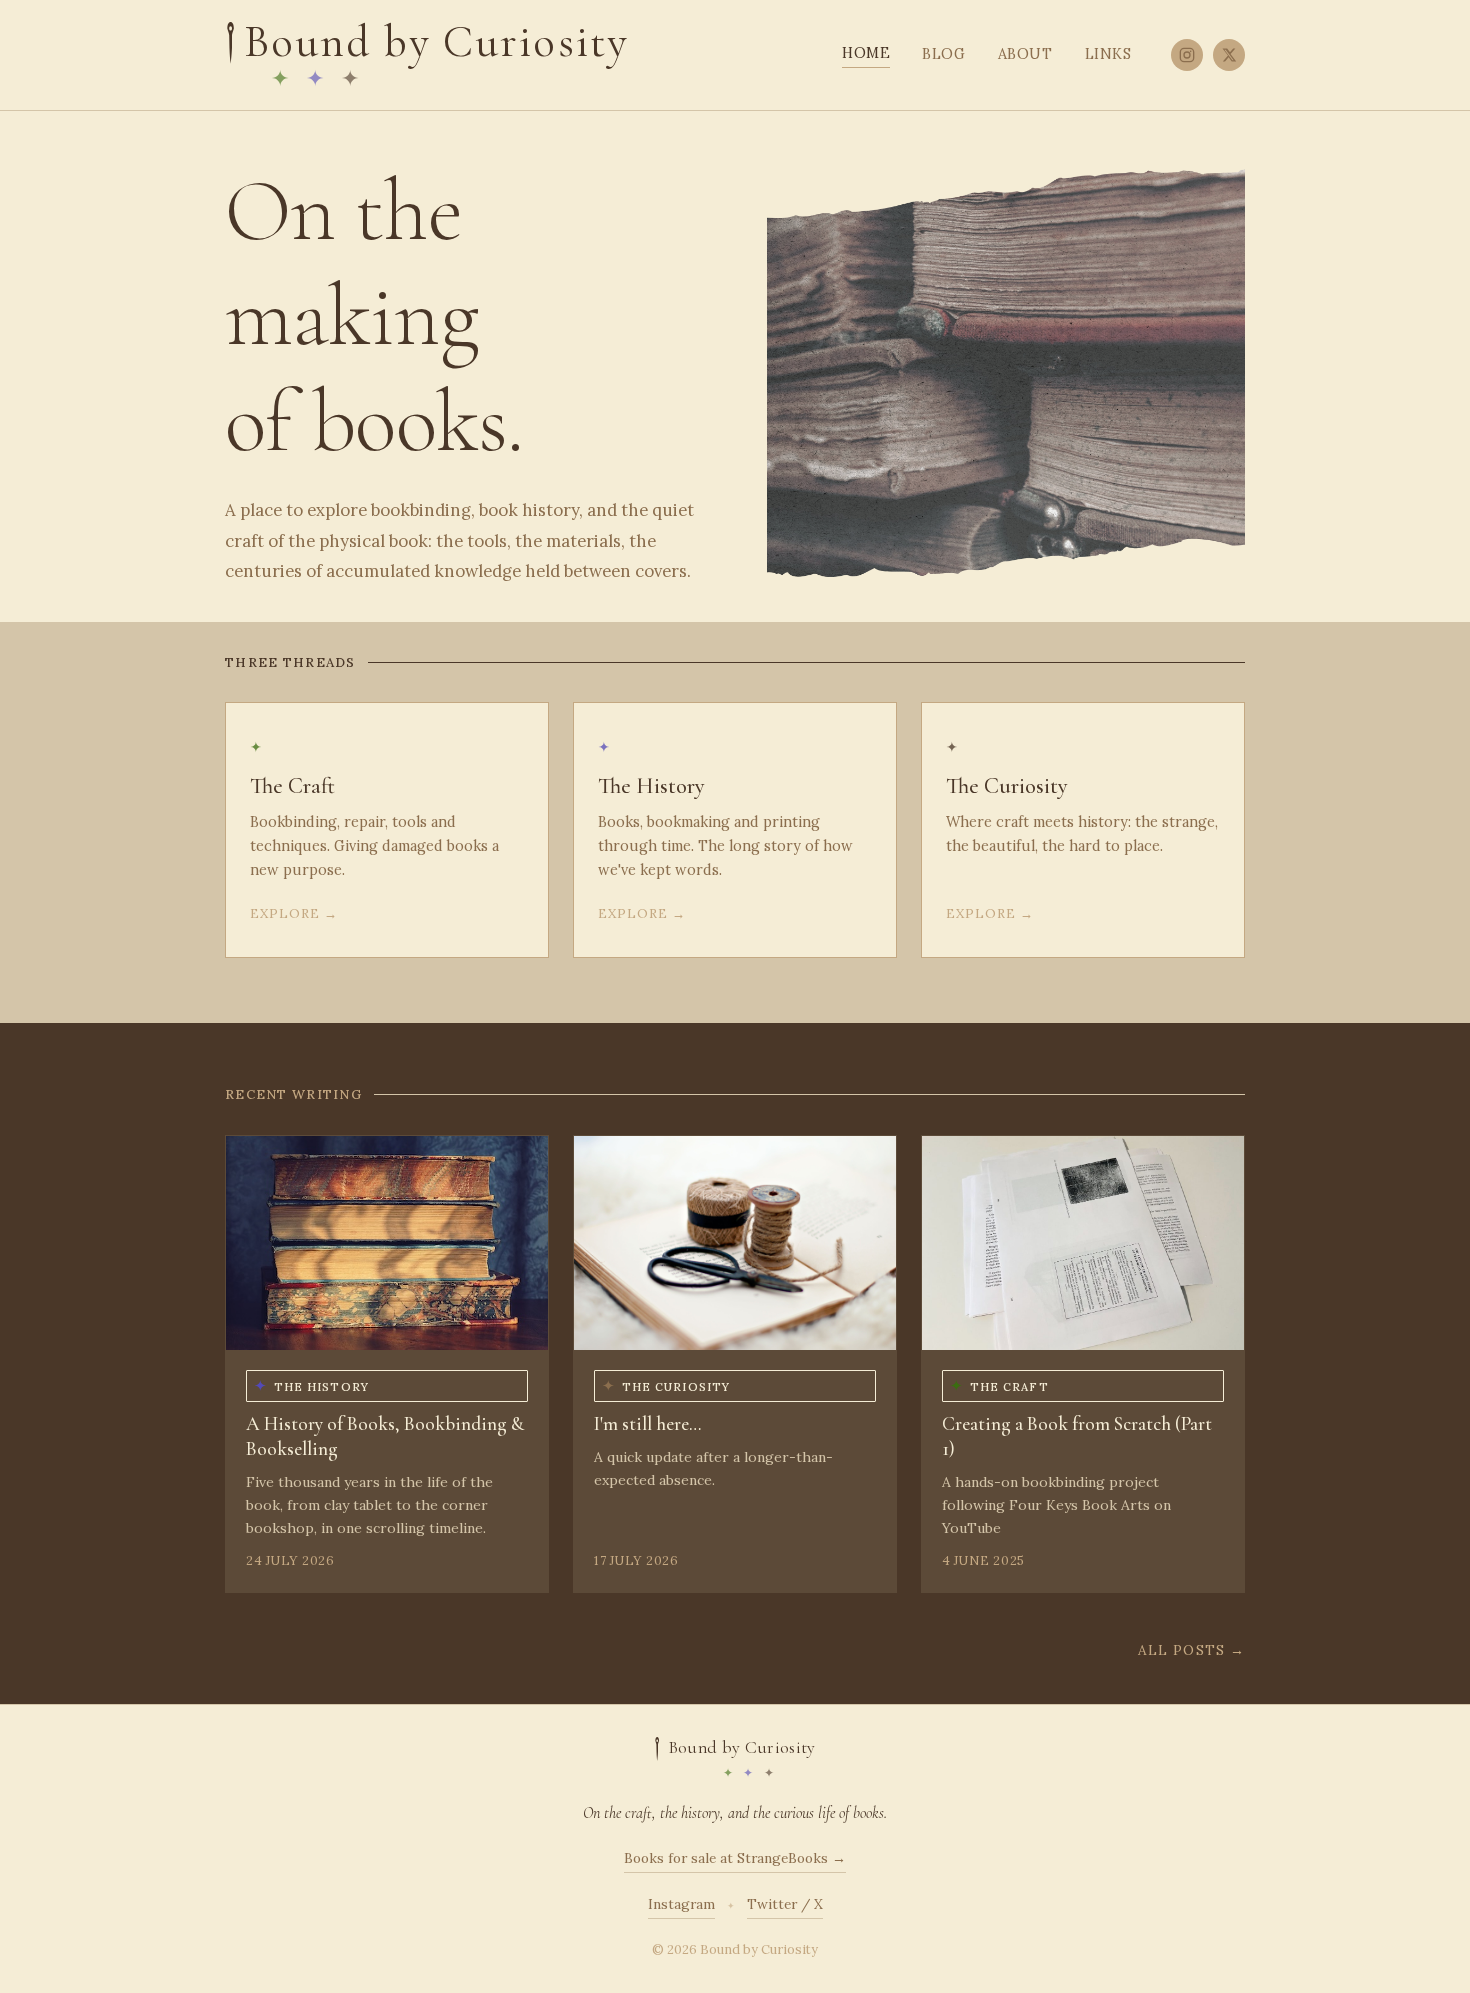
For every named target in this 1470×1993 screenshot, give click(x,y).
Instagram (681, 1904)
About (1025, 54)
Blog (943, 54)
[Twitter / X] (1229, 55)
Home (866, 53)
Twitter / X (785, 1904)
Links (1108, 54)
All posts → (1191, 1650)
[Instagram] (1187, 55)
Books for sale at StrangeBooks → (735, 1858)
